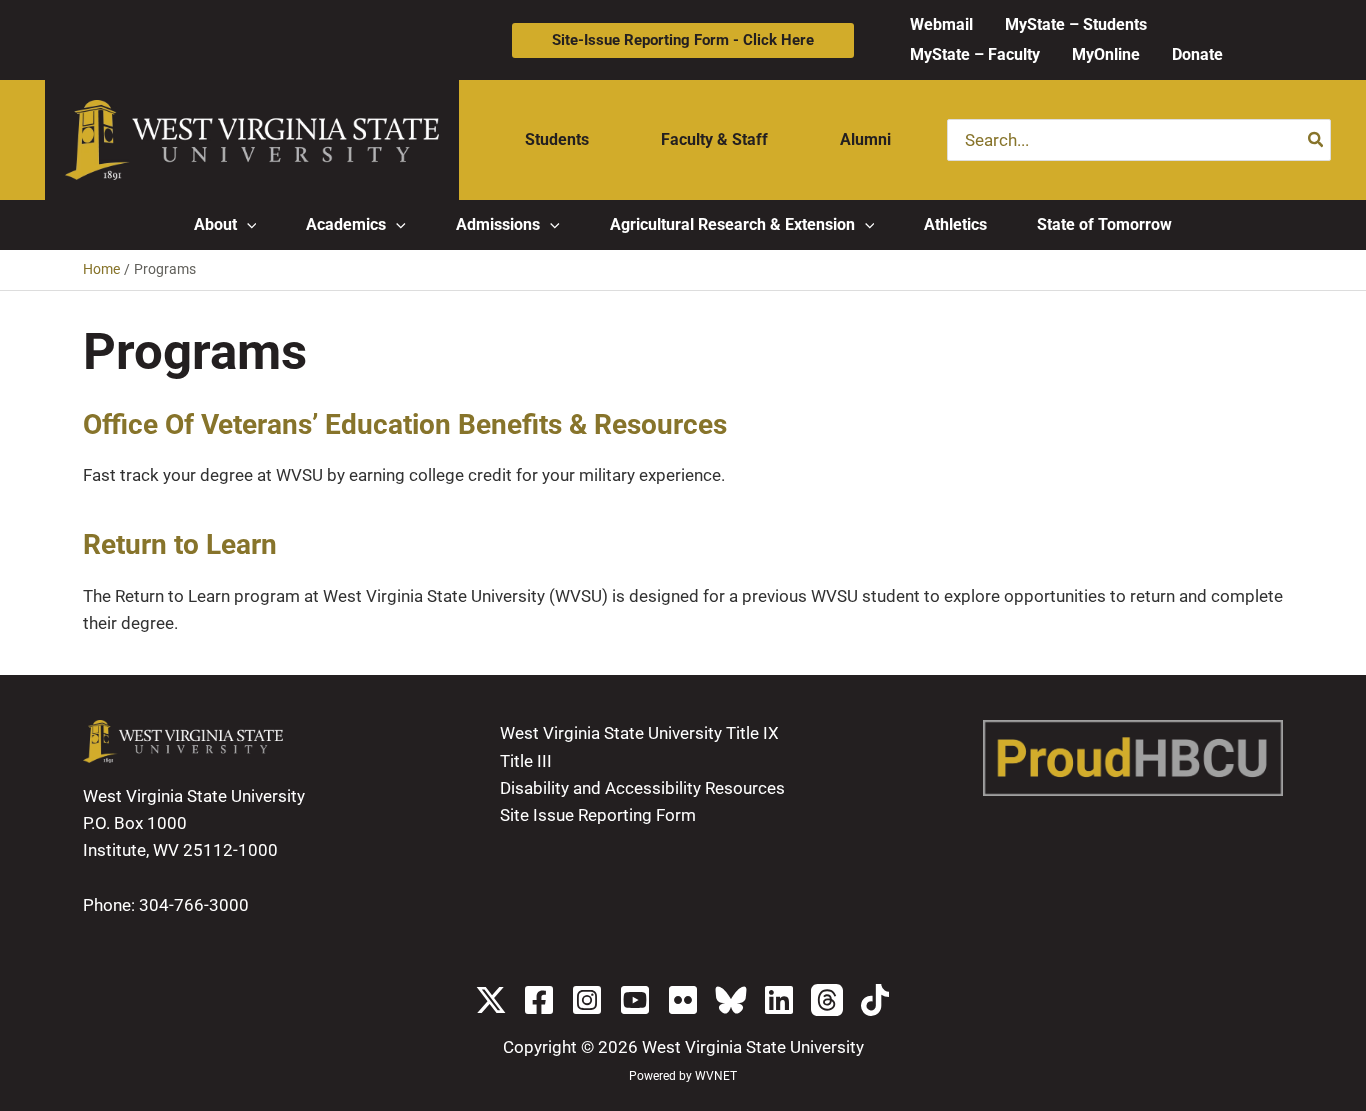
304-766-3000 (194, 905)
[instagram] (587, 1000)
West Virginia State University (753, 1047)
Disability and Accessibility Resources (642, 788)
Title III (526, 761)
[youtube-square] (635, 1000)
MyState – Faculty (975, 54)
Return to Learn (180, 544)
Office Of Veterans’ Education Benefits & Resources (405, 424)
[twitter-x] (491, 1000)
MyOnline (1106, 54)
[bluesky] (731, 1000)
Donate (1197, 54)
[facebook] (539, 1000)
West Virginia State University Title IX (639, 733)
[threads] (827, 1000)
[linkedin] (779, 1000)
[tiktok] (875, 1000)
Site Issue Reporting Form (598, 815)
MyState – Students (1076, 24)
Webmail (941, 24)
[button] (683, 40)
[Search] (1316, 140)
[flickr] (683, 1000)
